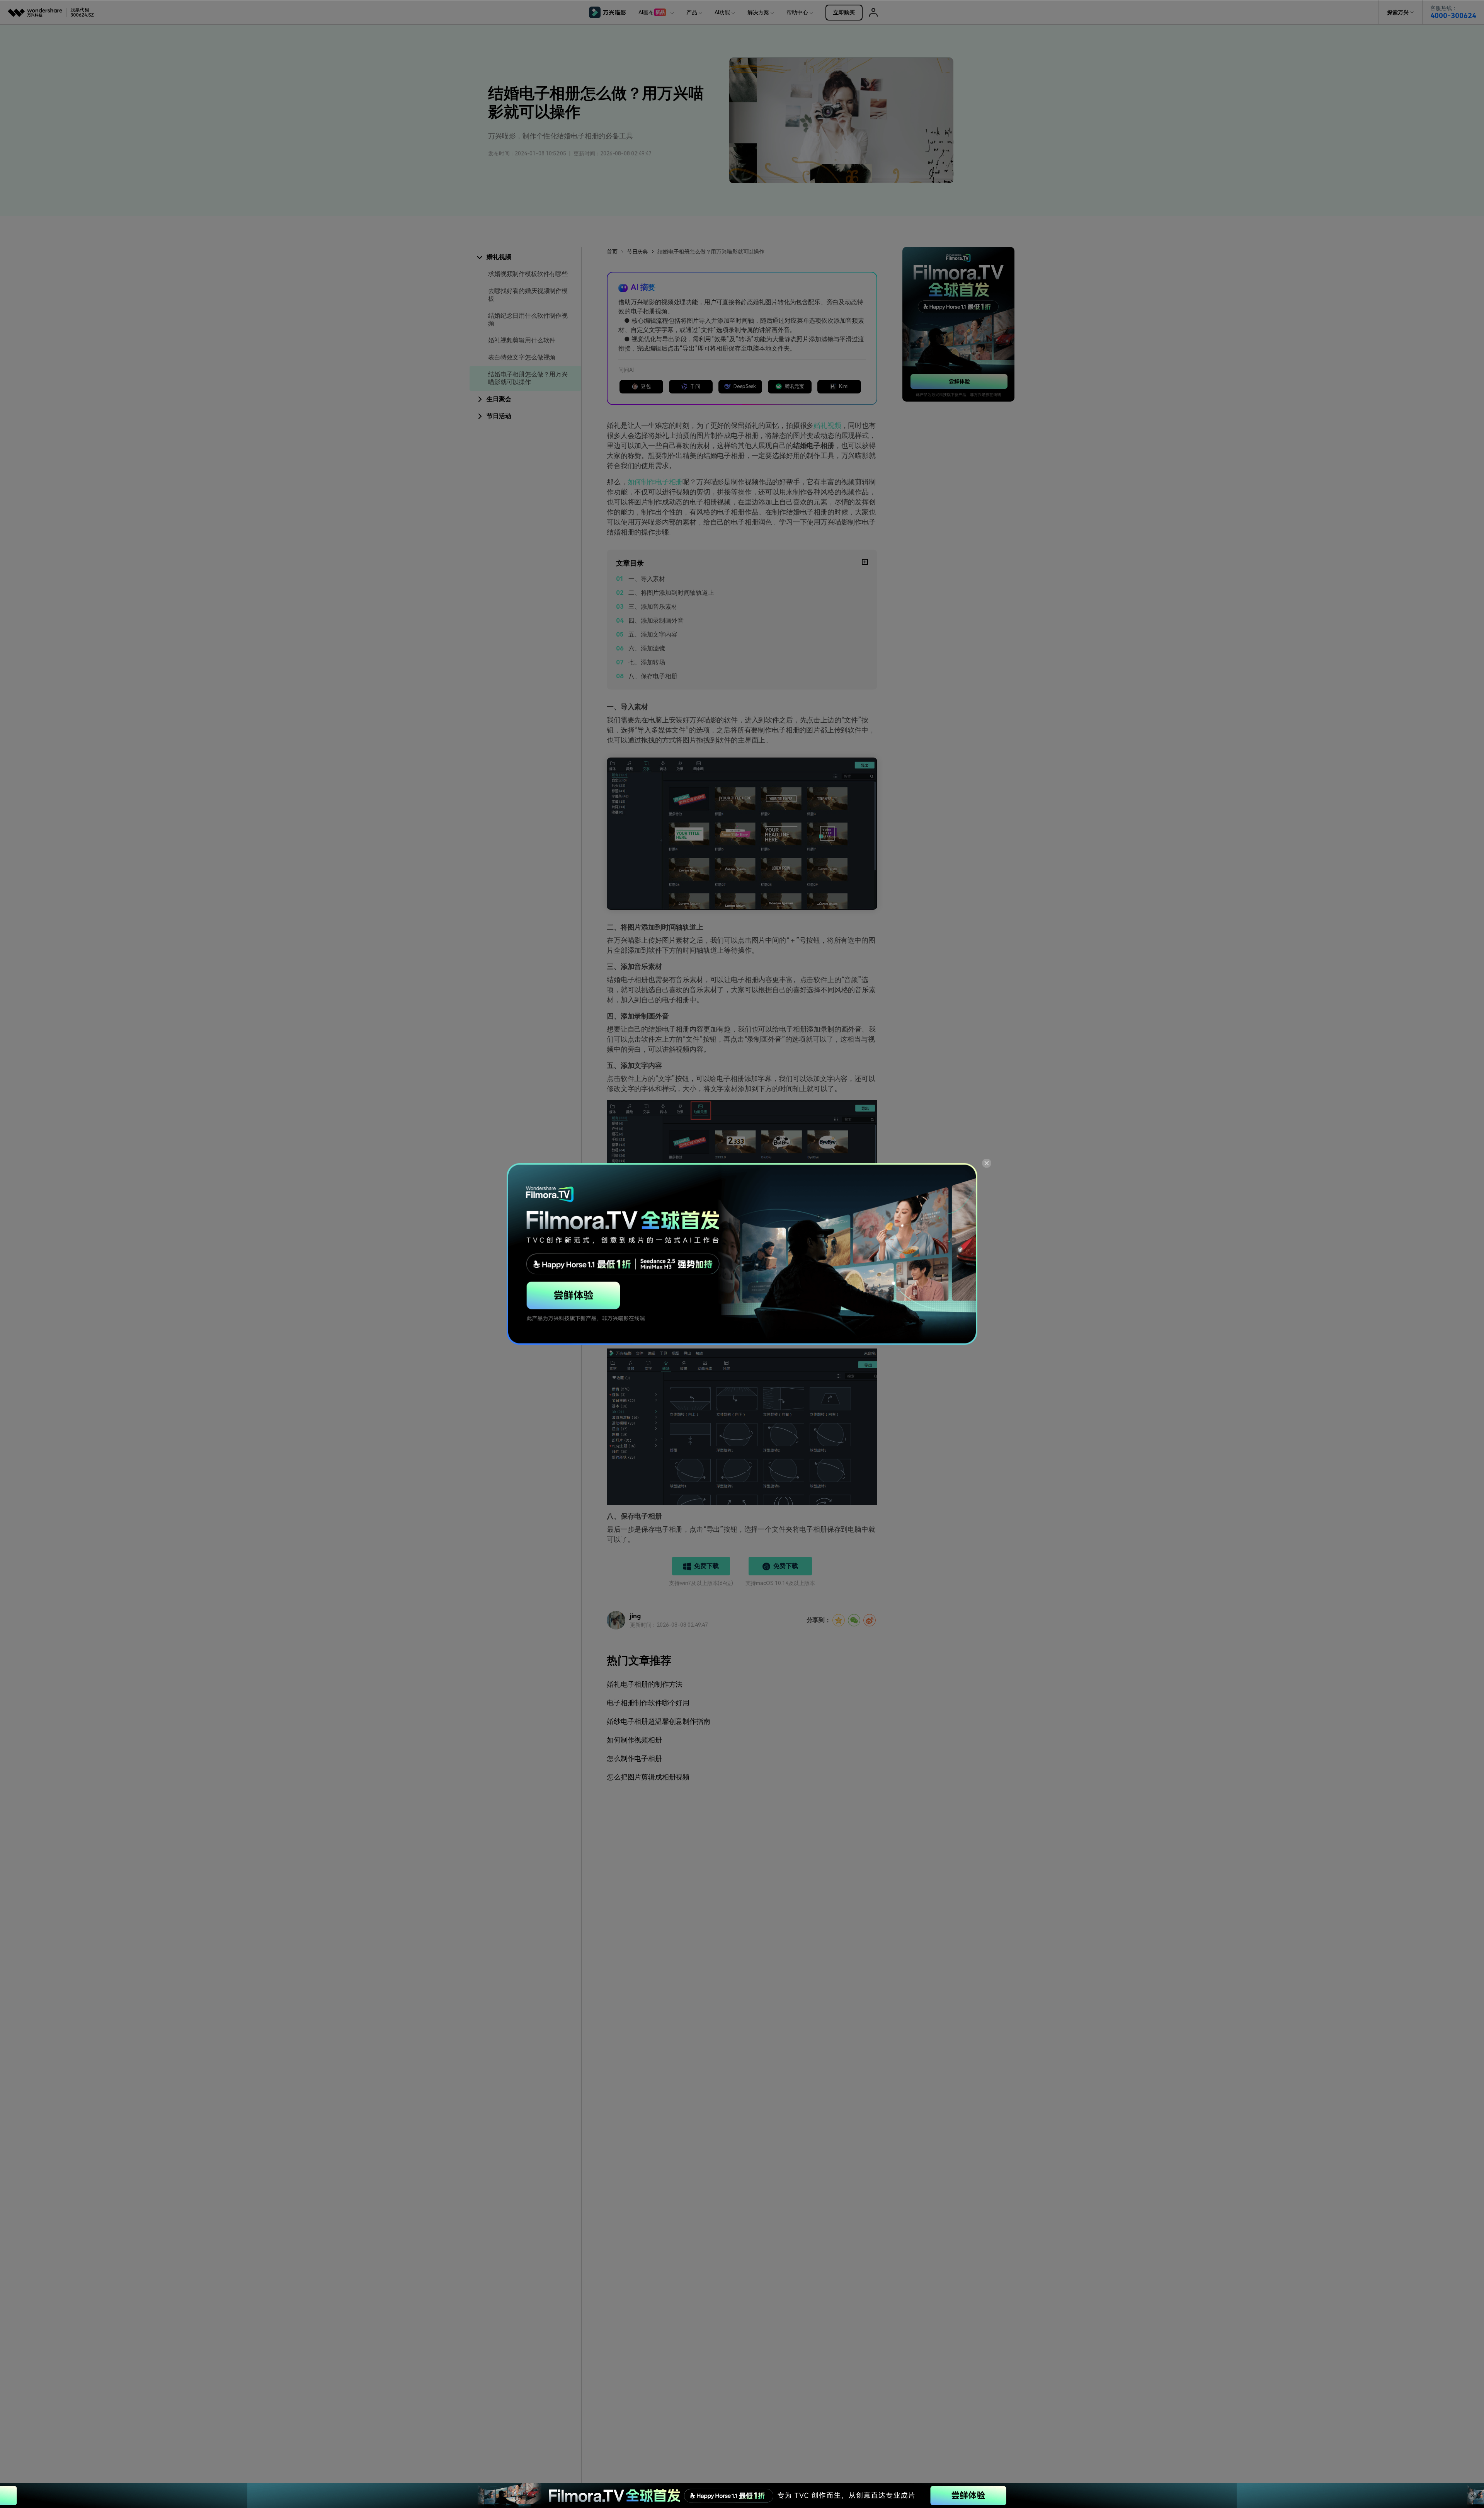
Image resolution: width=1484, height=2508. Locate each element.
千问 (695, 386)
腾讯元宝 (794, 386)
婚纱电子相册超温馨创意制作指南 (659, 1721)
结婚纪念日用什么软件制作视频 (528, 319)
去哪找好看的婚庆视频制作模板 (528, 295)
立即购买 (844, 12)
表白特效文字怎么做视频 (522, 357)
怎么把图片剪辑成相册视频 (648, 1777)
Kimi (844, 386)
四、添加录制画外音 (656, 621)
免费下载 (706, 1566)
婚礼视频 (827, 425)
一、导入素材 (647, 579)
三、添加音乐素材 (653, 607)
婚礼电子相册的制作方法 (645, 1684)
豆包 (646, 386)
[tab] (525, 257)
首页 (612, 252)
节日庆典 (637, 252)
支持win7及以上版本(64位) (701, 1583)
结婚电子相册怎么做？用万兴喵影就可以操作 (528, 378)
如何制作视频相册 (634, 1740)
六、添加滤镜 (647, 648)
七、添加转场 (647, 662)
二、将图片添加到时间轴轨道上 (671, 593)
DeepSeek (745, 386)
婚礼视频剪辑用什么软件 (522, 340)
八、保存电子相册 (653, 676)
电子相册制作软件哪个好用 (648, 1703)
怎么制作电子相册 (634, 1758)
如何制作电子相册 (655, 482)
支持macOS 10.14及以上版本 (780, 1583)
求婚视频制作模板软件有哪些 (528, 274)
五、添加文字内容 (653, 634)
